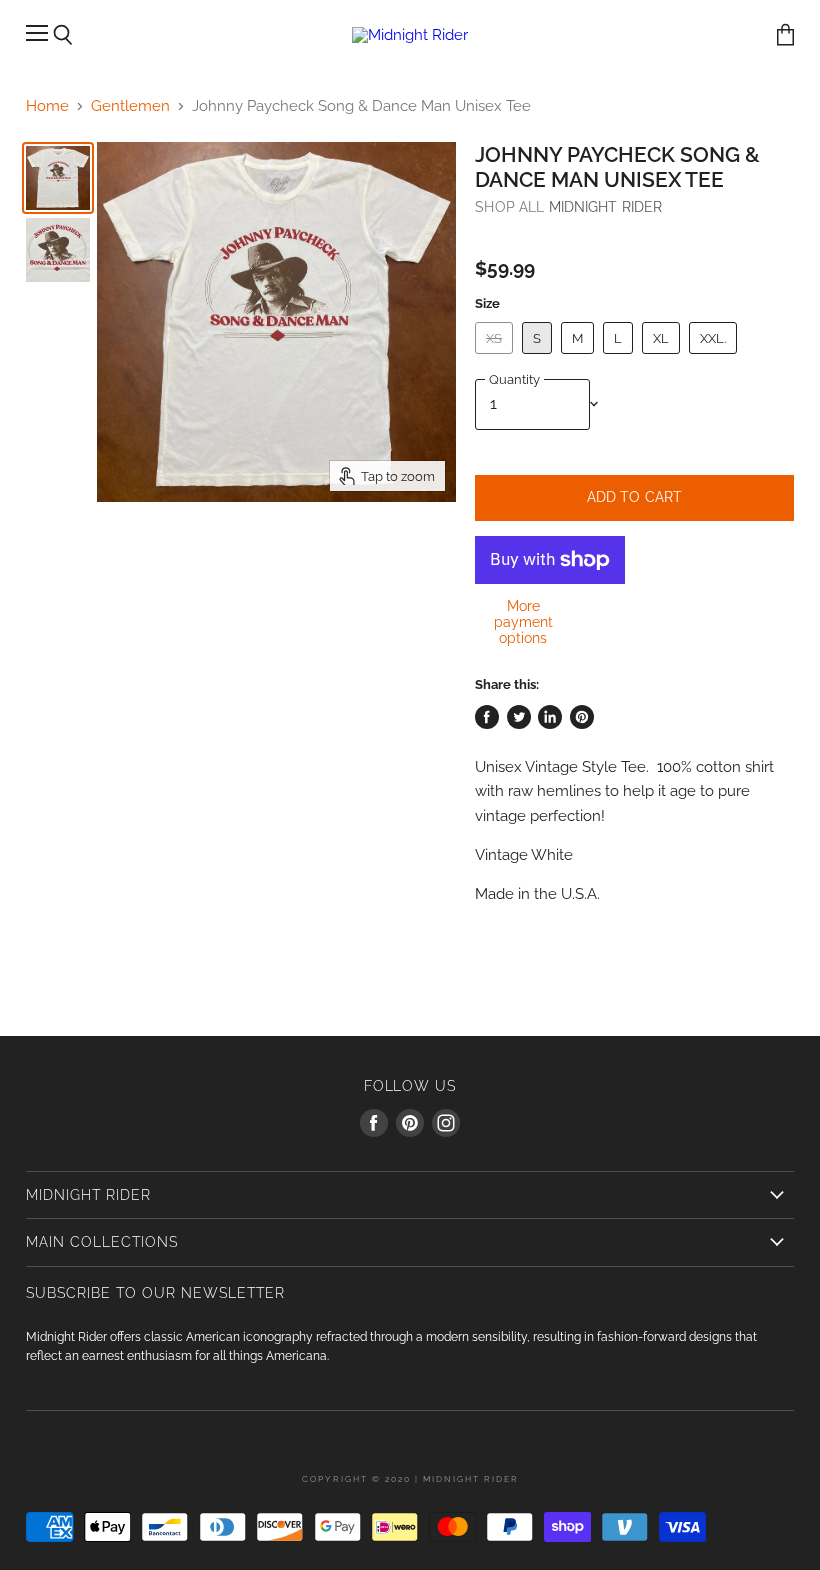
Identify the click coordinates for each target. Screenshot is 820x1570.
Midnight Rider (606, 207)
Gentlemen (130, 106)
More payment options (523, 622)
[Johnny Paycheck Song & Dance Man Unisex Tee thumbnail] (58, 178)
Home (47, 106)
